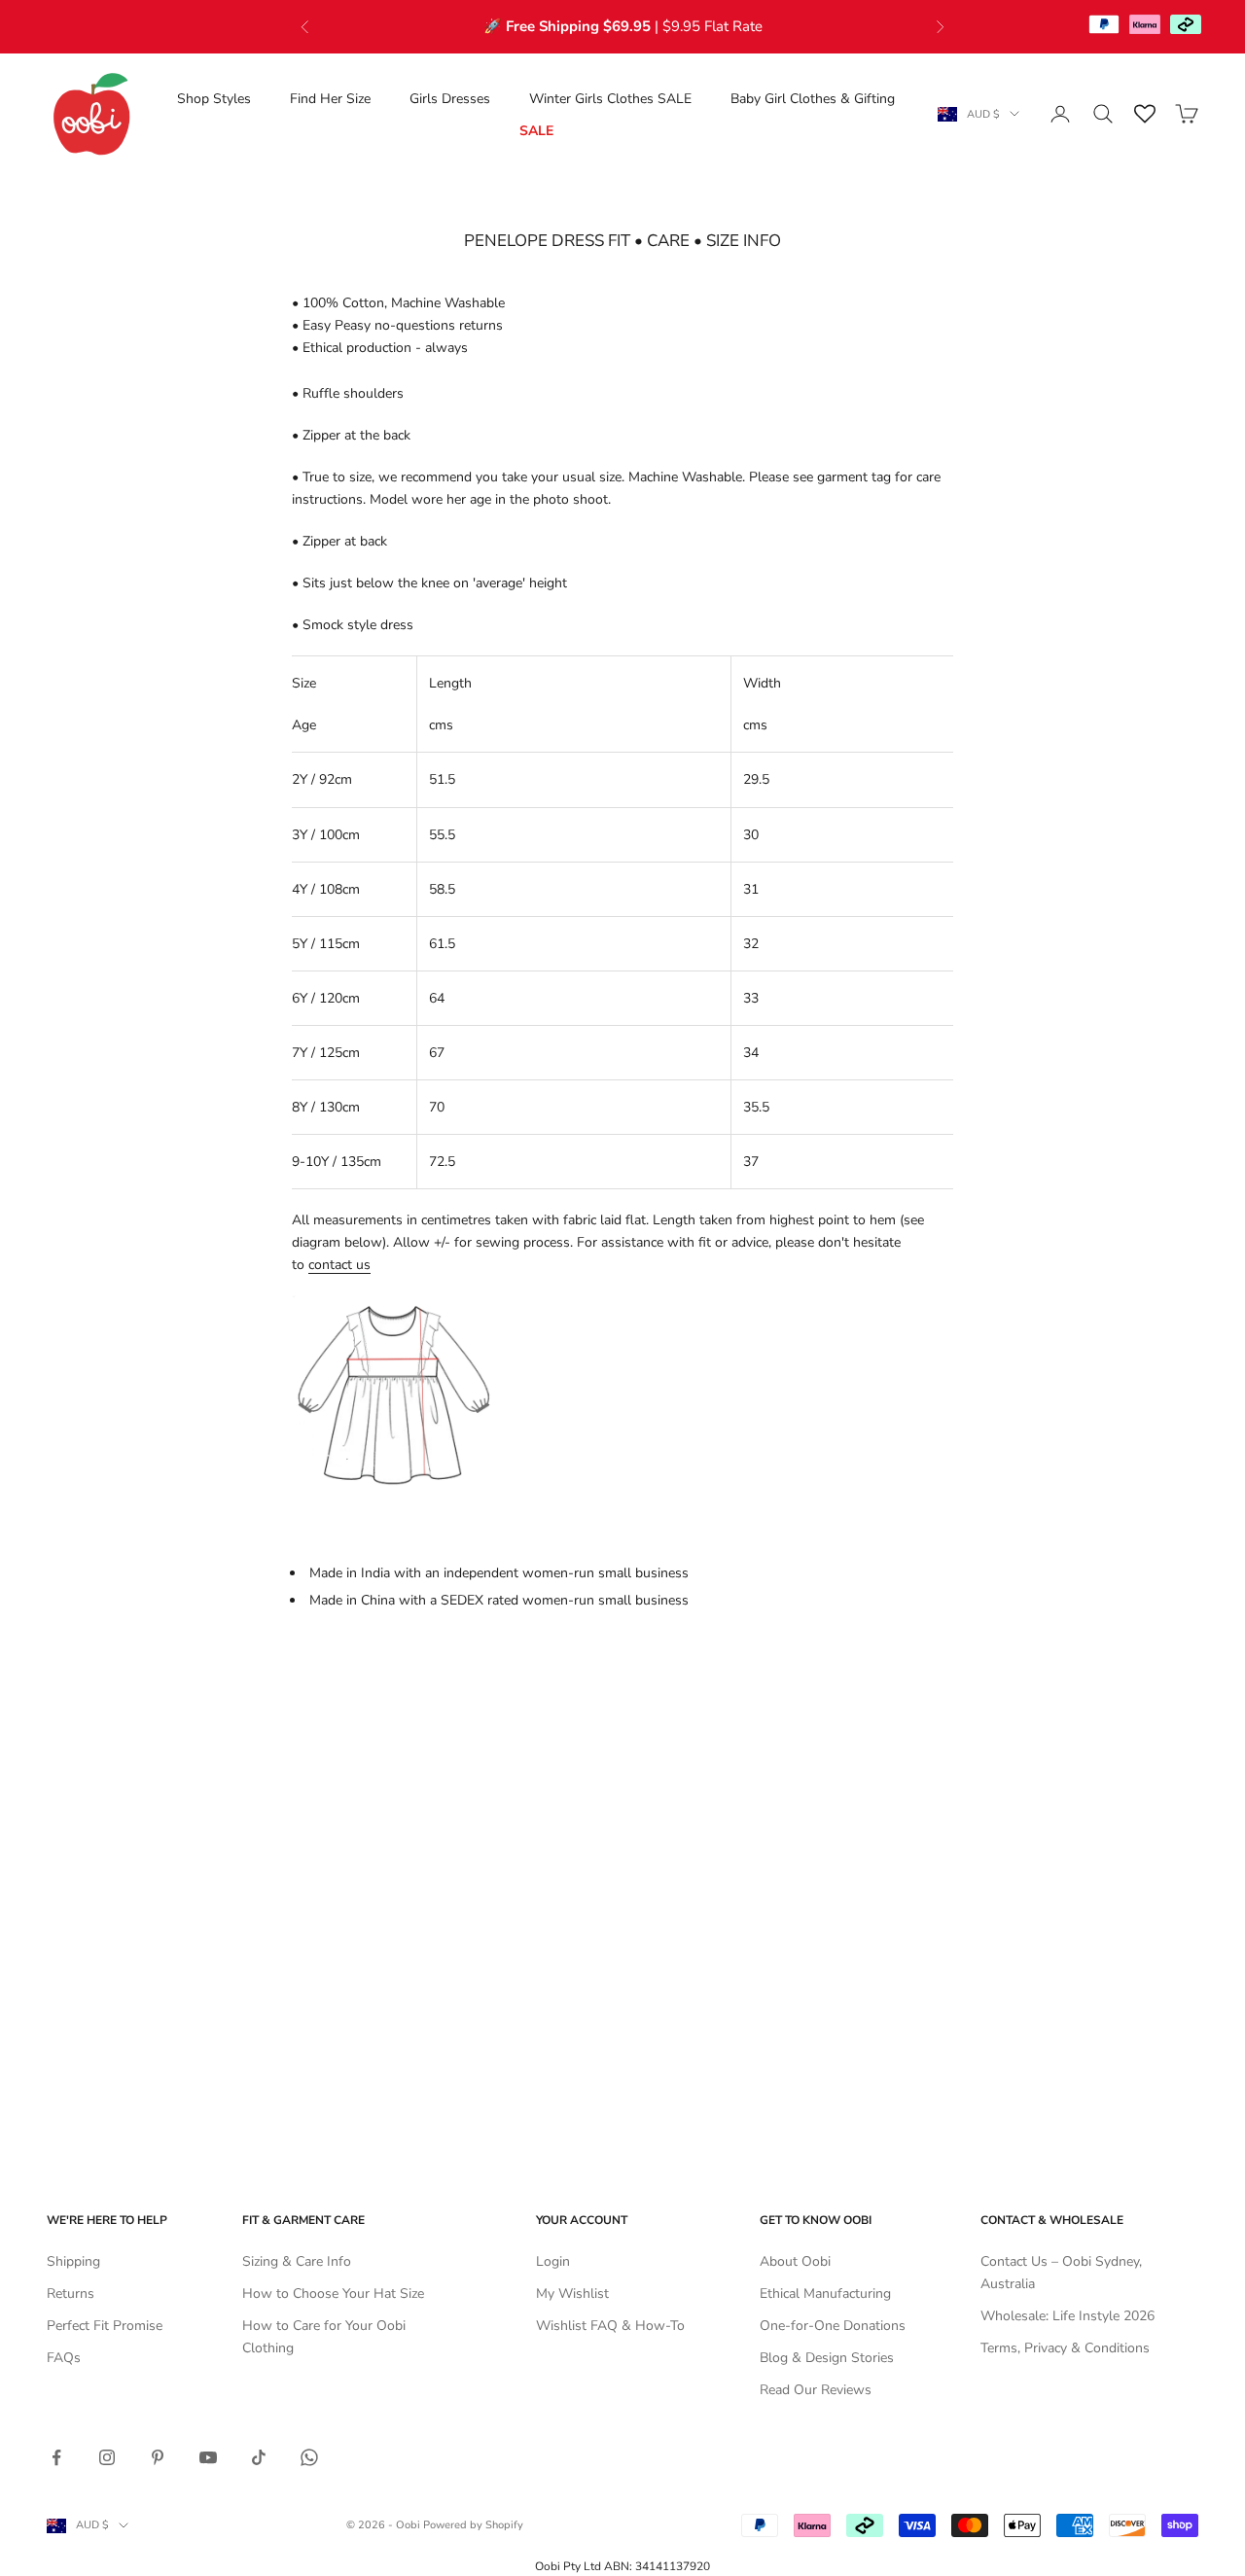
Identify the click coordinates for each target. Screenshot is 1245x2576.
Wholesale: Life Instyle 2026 (1067, 2316)
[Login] (1060, 114)
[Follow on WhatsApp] (309, 2457)
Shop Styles (214, 98)
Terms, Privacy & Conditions (1065, 2348)
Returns (71, 2294)
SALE (536, 130)
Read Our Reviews (816, 2390)
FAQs (64, 2358)
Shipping (73, 2261)
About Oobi (795, 2261)
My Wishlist (572, 2294)
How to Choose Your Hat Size (333, 2294)
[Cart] (1187, 114)
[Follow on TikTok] (259, 2457)
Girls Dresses (450, 98)
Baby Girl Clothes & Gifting (813, 98)
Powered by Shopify (473, 2525)
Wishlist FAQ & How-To (610, 2326)
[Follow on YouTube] (208, 2457)
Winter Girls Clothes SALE (610, 98)
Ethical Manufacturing (825, 2294)
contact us (339, 1265)
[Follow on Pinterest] (158, 2457)
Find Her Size (330, 98)
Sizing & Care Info (297, 2261)
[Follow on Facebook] (56, 2457)
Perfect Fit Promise (105, 2326)
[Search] (1103, 114)
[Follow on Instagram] (107, 2457)
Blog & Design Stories (827, 2358)
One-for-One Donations (833, 2326)
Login (553, 2261)
